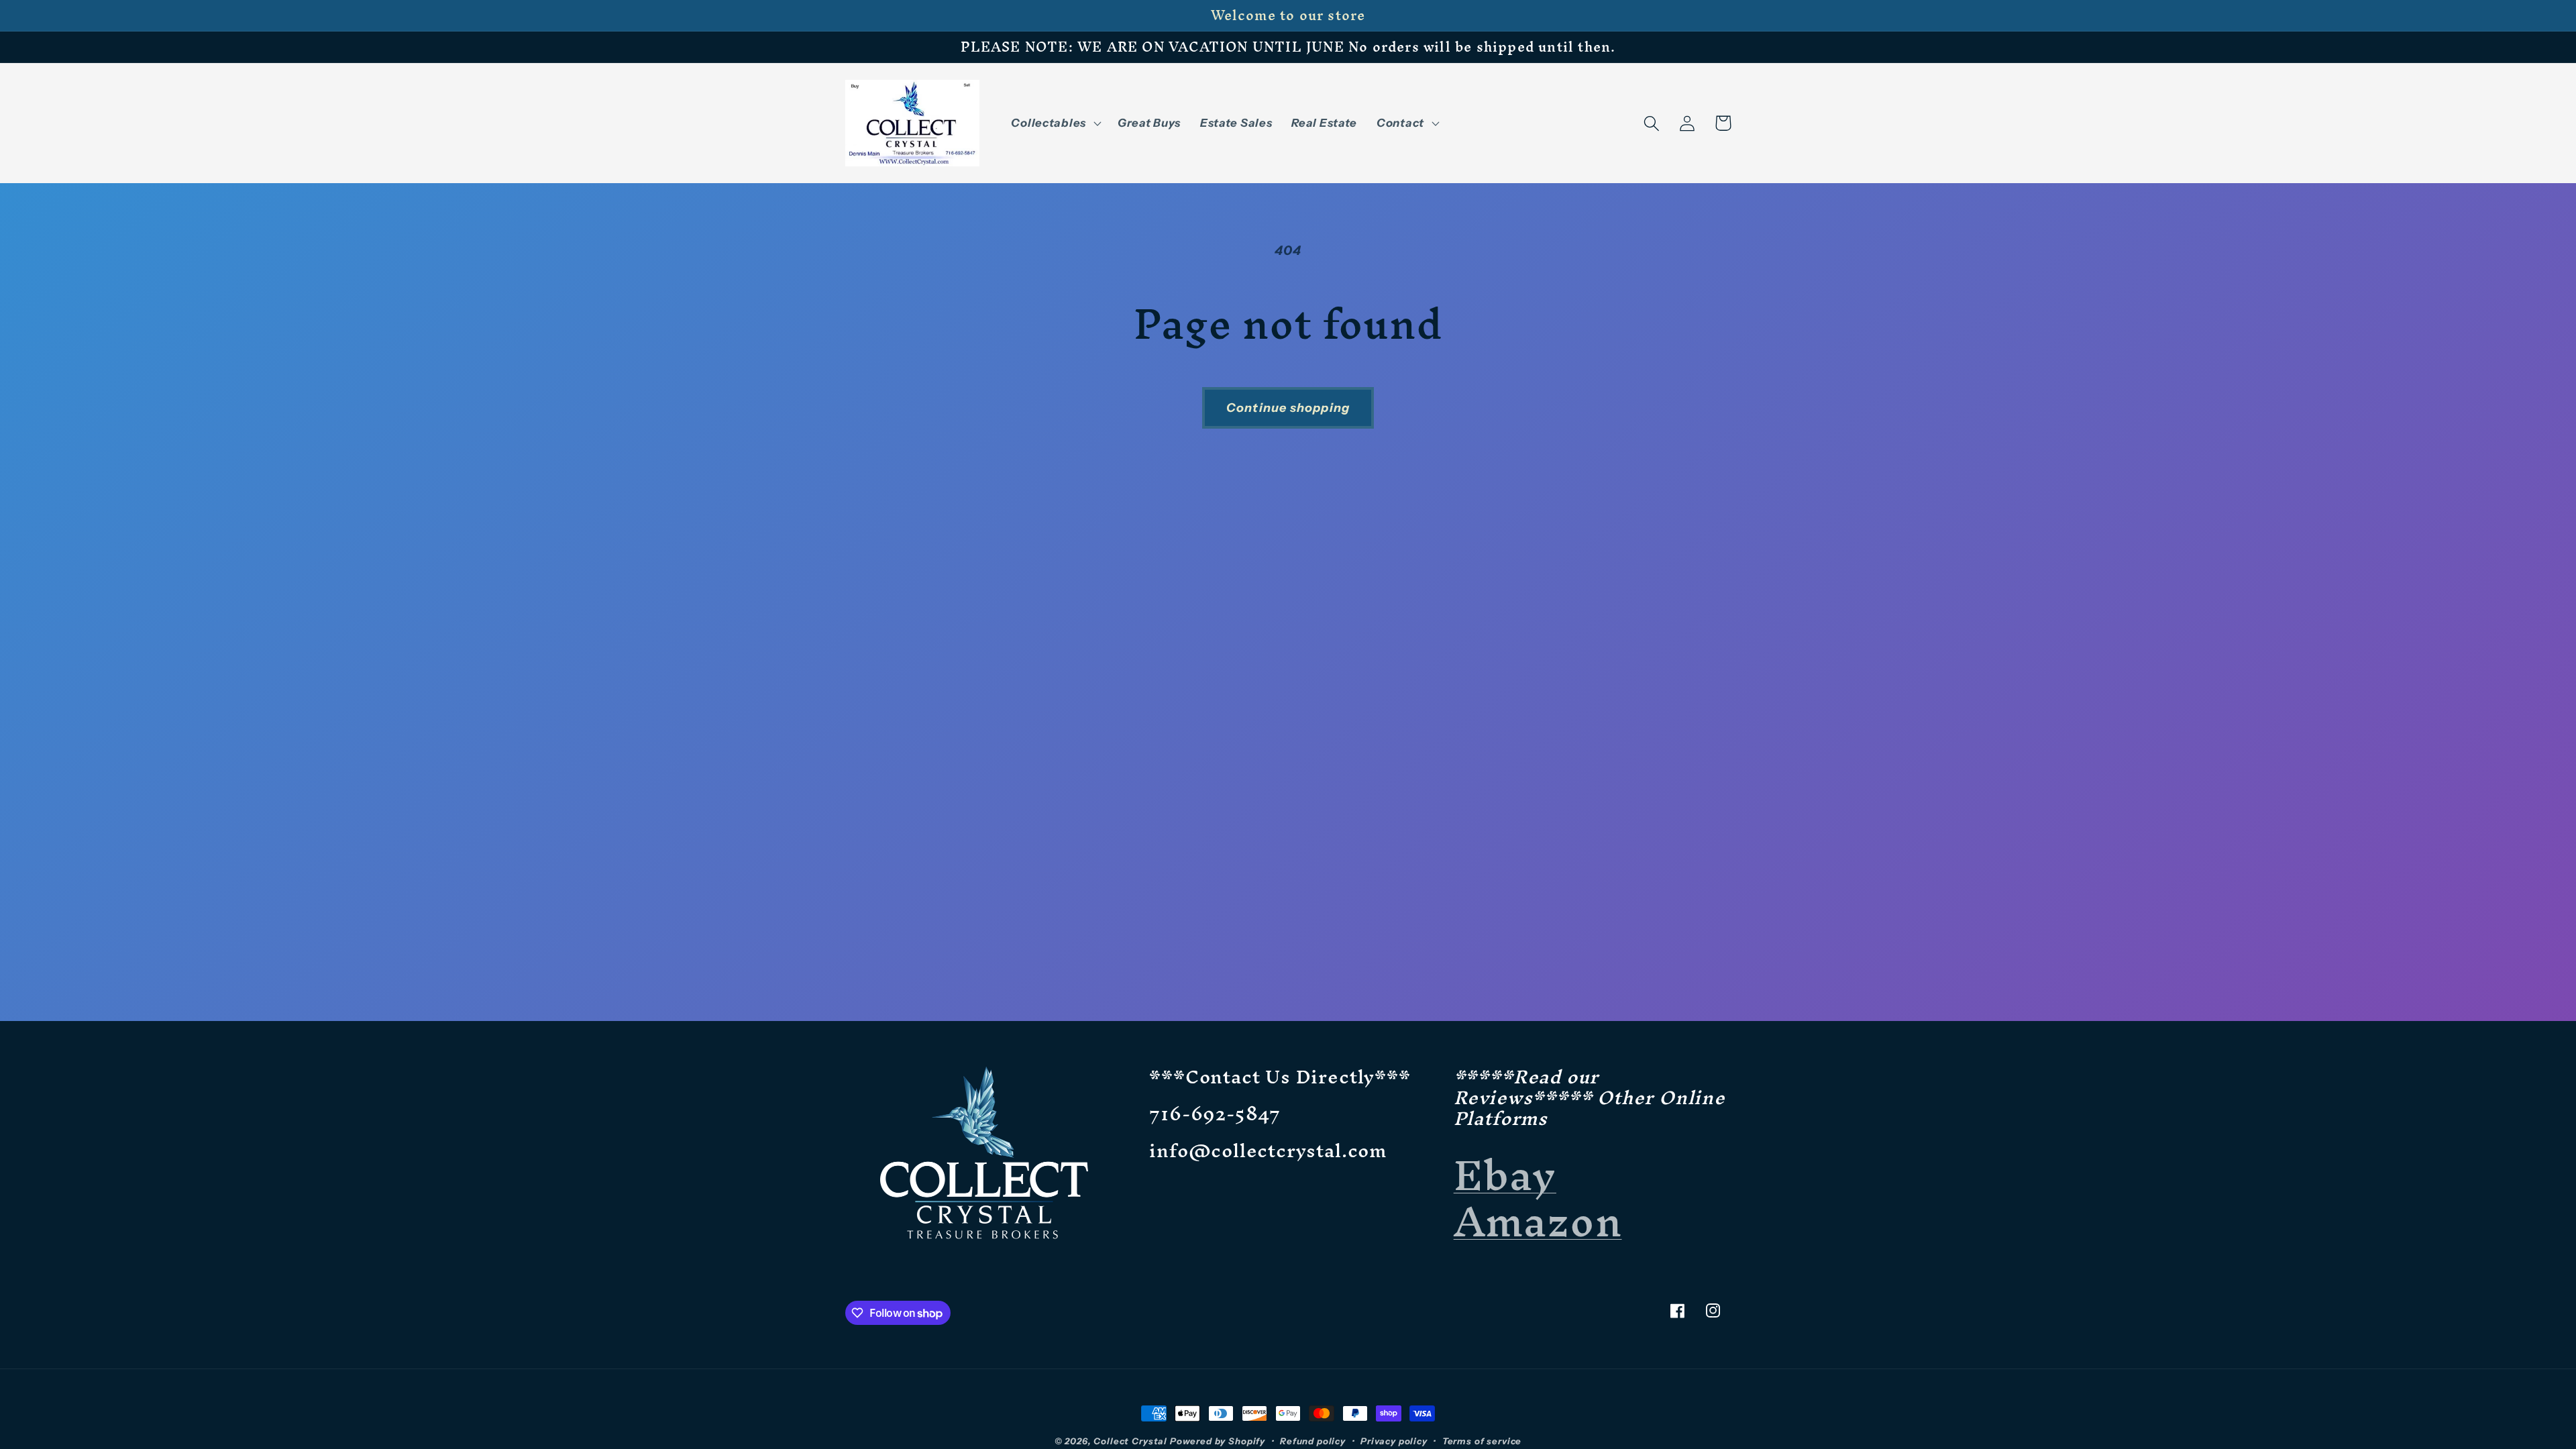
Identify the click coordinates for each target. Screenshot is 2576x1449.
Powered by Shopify (1218, 1441)
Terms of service (1482, 1441)
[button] (1055, 123)
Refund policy (1313, 1441)
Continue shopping (1288, 408)
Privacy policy (1394, 1441)
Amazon (1538, 1221)
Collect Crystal (1130, 1441)
